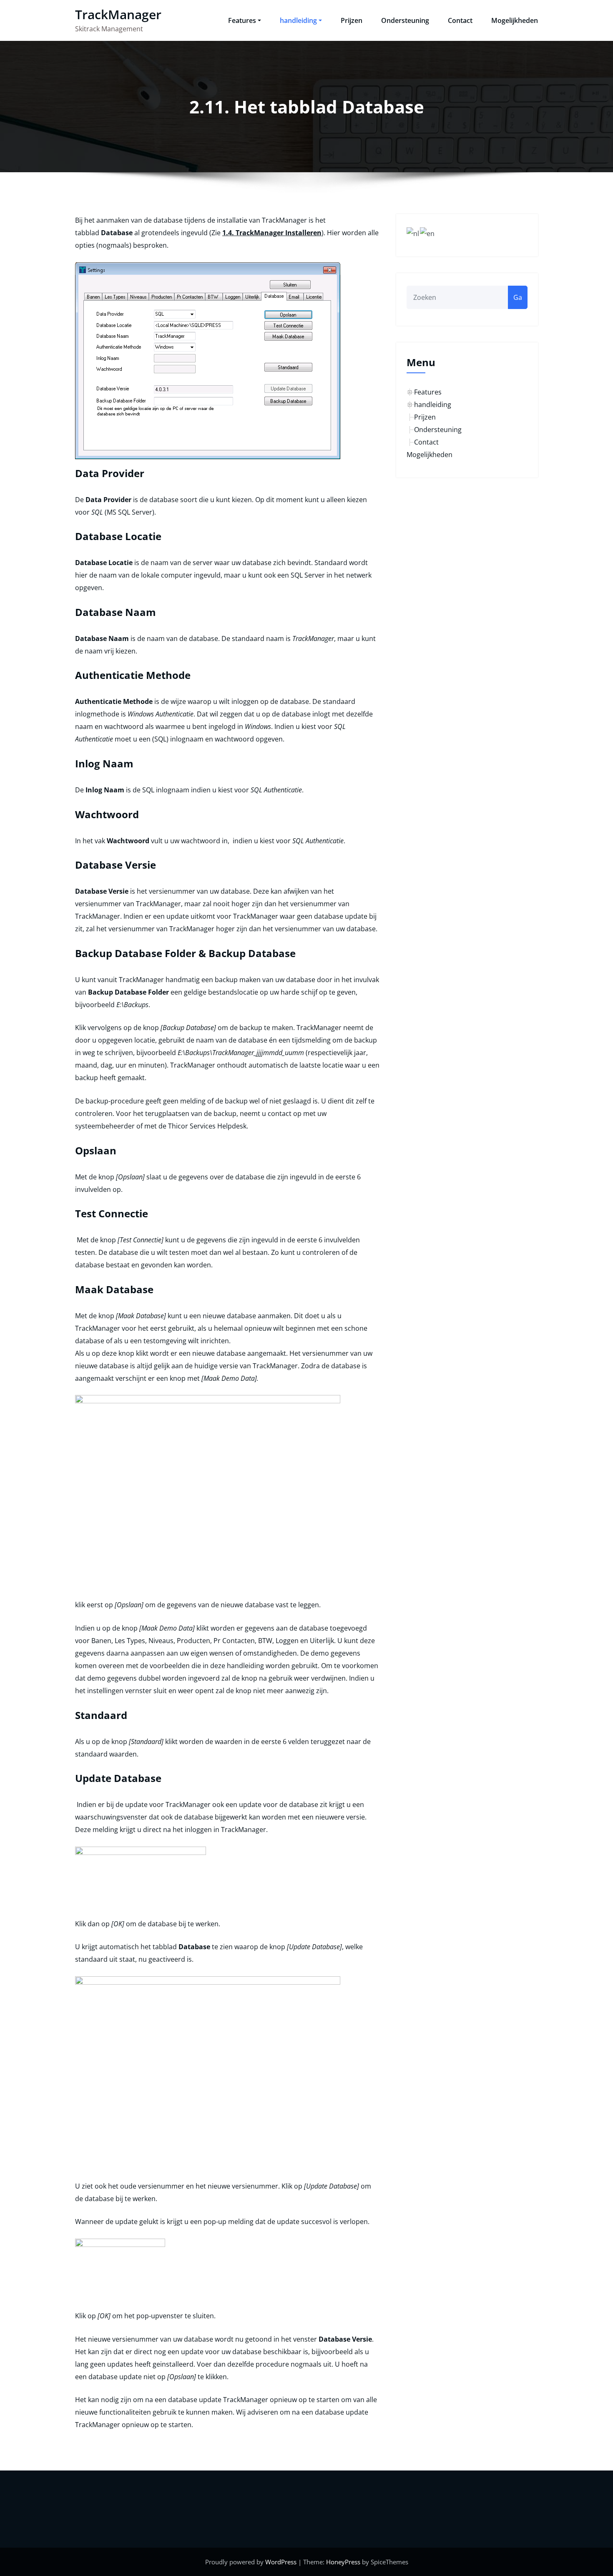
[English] (428, 233)
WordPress (281, 2562)
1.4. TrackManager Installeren (272, 233)
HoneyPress (343, 2562)
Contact (460, 20)
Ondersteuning (405, 20)
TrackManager (118, 14)
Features (242, 20)
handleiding (298, 20)
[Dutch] (413, 233)
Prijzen (352, 20)
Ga (518, 297)
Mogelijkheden (515, 20)
